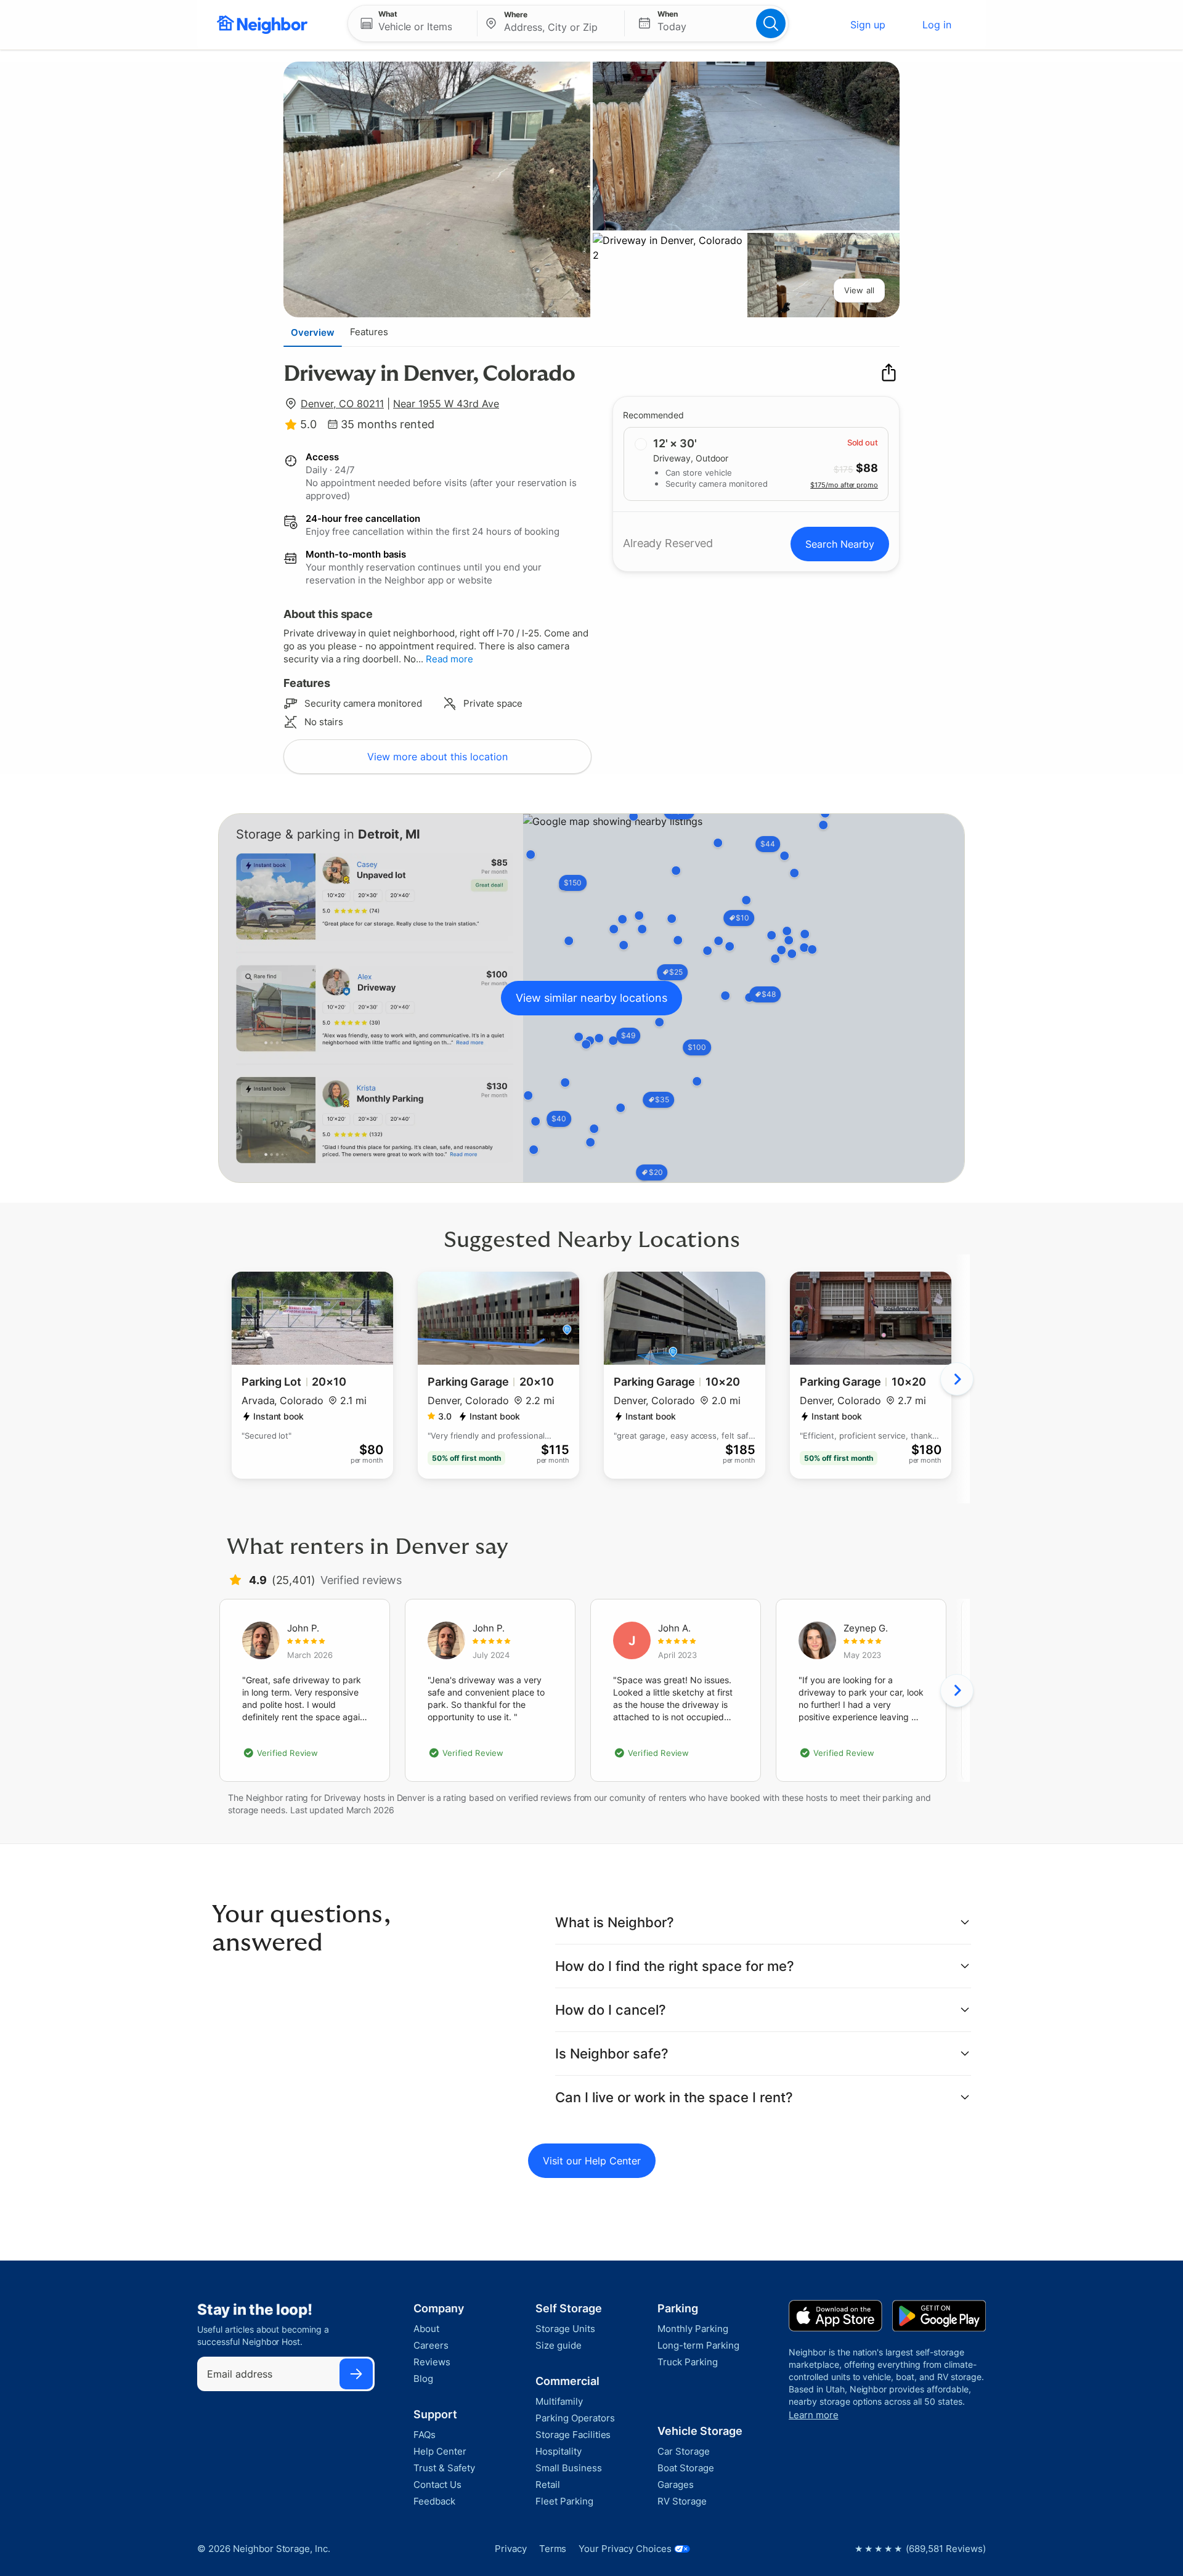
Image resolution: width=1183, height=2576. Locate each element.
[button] (413, 23)
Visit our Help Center (592, 2161)
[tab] (313, 332)
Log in (937, 25)
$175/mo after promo (844, 484)
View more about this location (437, 757)
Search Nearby (840, 544)
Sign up (868, 25)
